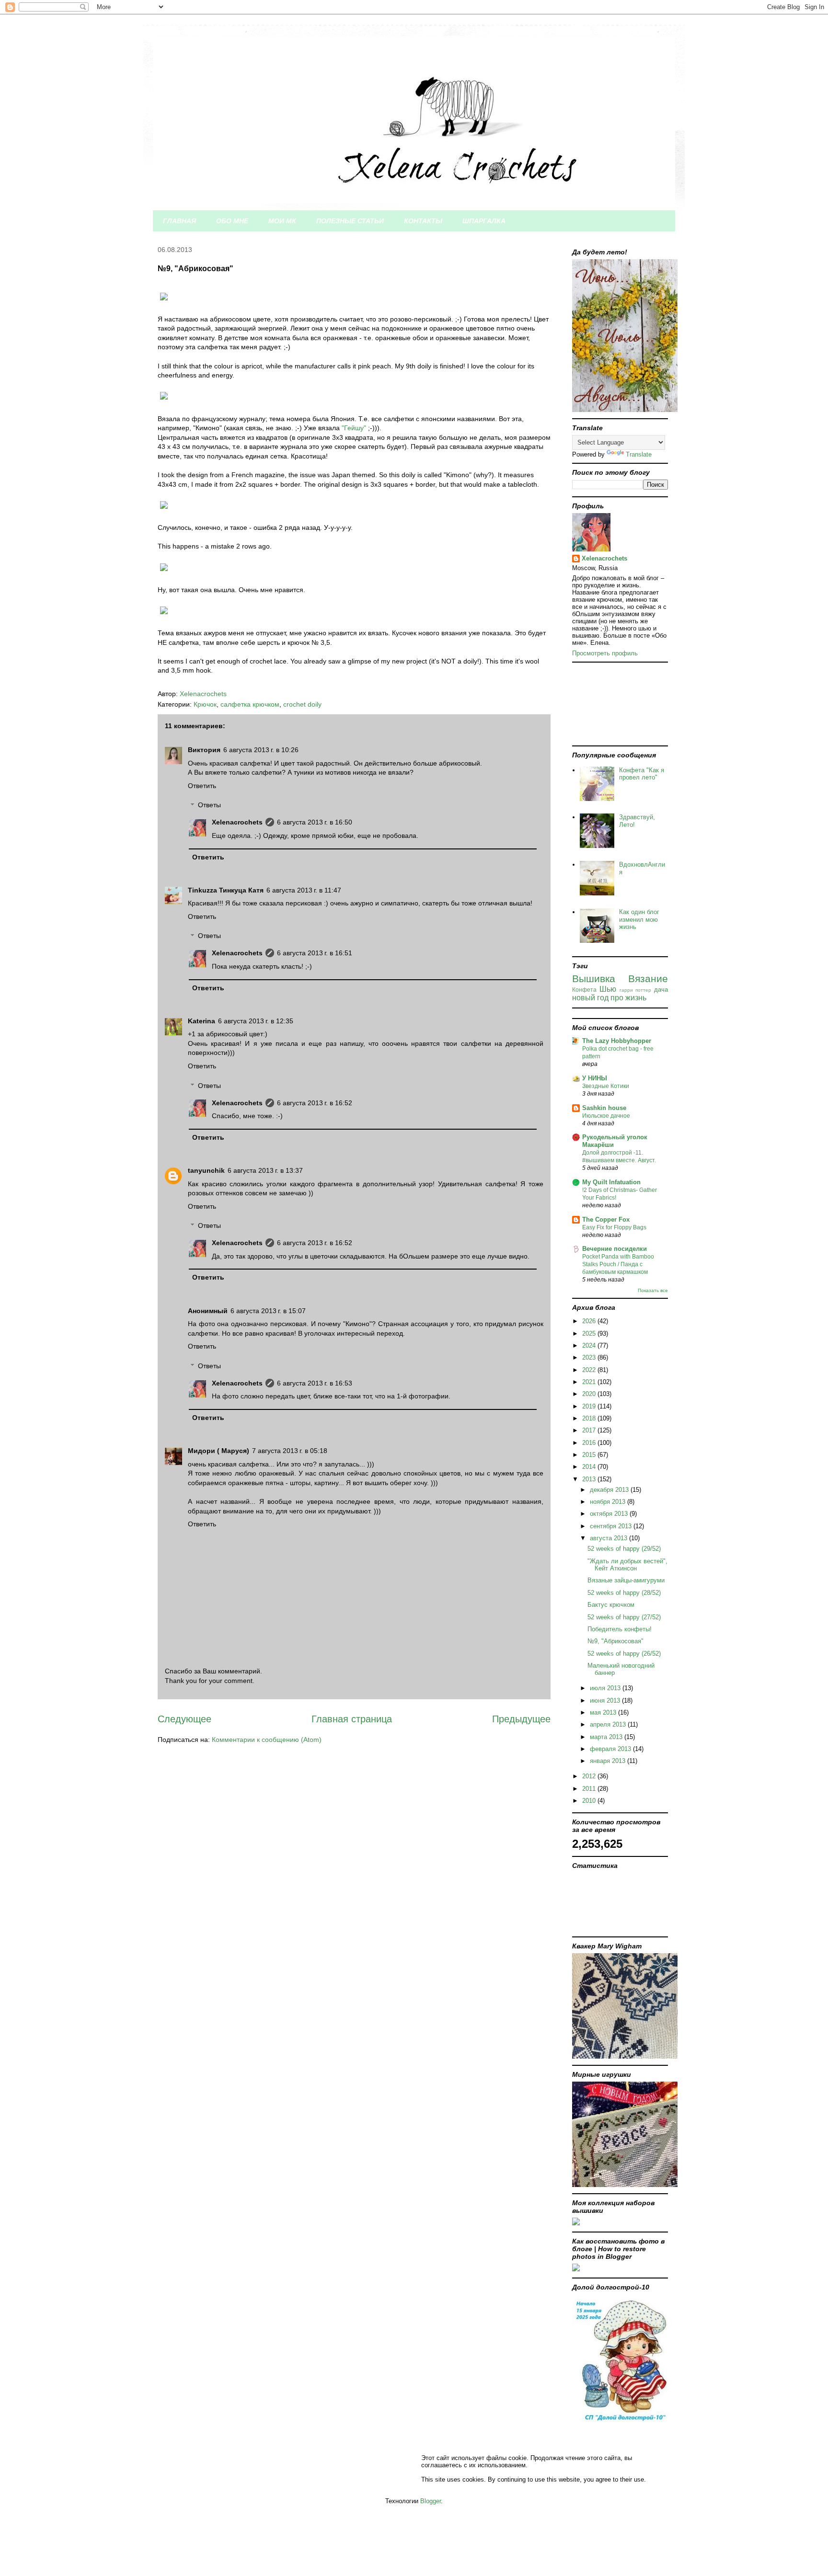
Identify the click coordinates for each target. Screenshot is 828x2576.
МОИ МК (282, 221)
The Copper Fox (606, 1219)
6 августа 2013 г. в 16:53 (315, 1383)
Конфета (584, 990)
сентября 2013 (612, 1526)
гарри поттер (636, 990)
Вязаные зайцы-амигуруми (626, 1580)
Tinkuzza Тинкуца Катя (226, 890)
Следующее (184, 1719)
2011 (590, 1789)
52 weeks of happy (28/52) (624, 1593)
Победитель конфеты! (620, 1629)
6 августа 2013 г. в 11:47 (304, 890)
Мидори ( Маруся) (218, 1451)
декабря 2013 (610, 1490)
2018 (590, 1418)
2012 (590, 1776)
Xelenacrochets (237, 822)
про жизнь (628, 998)
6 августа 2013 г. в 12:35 (256, 1021)
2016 (590, 1443)
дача (661, 990)
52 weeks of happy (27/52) (624, 1617)
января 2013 (609, 1761)
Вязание (648, 979)
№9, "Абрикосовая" (615, 1641)
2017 (590, 1430)
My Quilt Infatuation (611, 1182)
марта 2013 (607, 1737)
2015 (590, 1455)
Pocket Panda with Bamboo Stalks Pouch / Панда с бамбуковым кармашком (618, 1264)
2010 (590, 1801)
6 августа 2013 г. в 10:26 (261, 750)
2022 (590, 1370)
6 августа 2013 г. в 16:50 (315, 822)
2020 (590, 1394)
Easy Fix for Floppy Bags (614, 1227)
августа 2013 (609, 1538)
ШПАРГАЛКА (484, 221)
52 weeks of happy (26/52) (624, 1654)
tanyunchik (206, 1170)
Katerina (201, 1021)
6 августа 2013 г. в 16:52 (315, 1103)
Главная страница (352, 1719)
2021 (590, 1382)
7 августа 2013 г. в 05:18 (290, 1451)
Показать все (653, 1290)
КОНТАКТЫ (423, 221)
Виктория (204, 750)
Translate (639, 454)
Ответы (209, 805)
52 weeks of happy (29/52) (624, 1549)
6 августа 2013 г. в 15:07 (268, 1311)
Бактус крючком (611, 1605)
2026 (590, 1321)
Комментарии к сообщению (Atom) (267, 1740)
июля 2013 (606, 1688)
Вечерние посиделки (615, 1249)
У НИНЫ (595, 1078)
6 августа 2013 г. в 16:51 (315, 953)
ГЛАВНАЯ (179, 221)
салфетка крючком (250, 704)
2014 (590, 1467)
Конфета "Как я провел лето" (642, 774)
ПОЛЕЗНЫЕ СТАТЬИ (350, 221)
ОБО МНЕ (232, 221)
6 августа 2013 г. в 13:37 (265, 1170)
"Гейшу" (354, 428)
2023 (590, 1357)
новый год (590, 998)
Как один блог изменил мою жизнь (639, 919)
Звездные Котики (606, 1086)
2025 (590, 1334)
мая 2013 (604, 1712)
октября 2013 (610, 1514)
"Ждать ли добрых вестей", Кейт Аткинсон (627, 1565)
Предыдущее (521, 1719)
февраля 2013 (611, 1749)
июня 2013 (606, 1700)
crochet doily (302, 704)
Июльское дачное (606, 1116)
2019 (590, 1406)
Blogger (431, 2501)
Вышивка (594, 979)
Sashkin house (604, 1108)
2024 (590, 1345)
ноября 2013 (609, 1502)
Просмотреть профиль (605, 653)
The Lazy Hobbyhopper (617, 1041)
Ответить (202, 786)
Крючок (205, 704)
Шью (608, 989)
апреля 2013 (609, 1724)
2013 (590, 1479)
